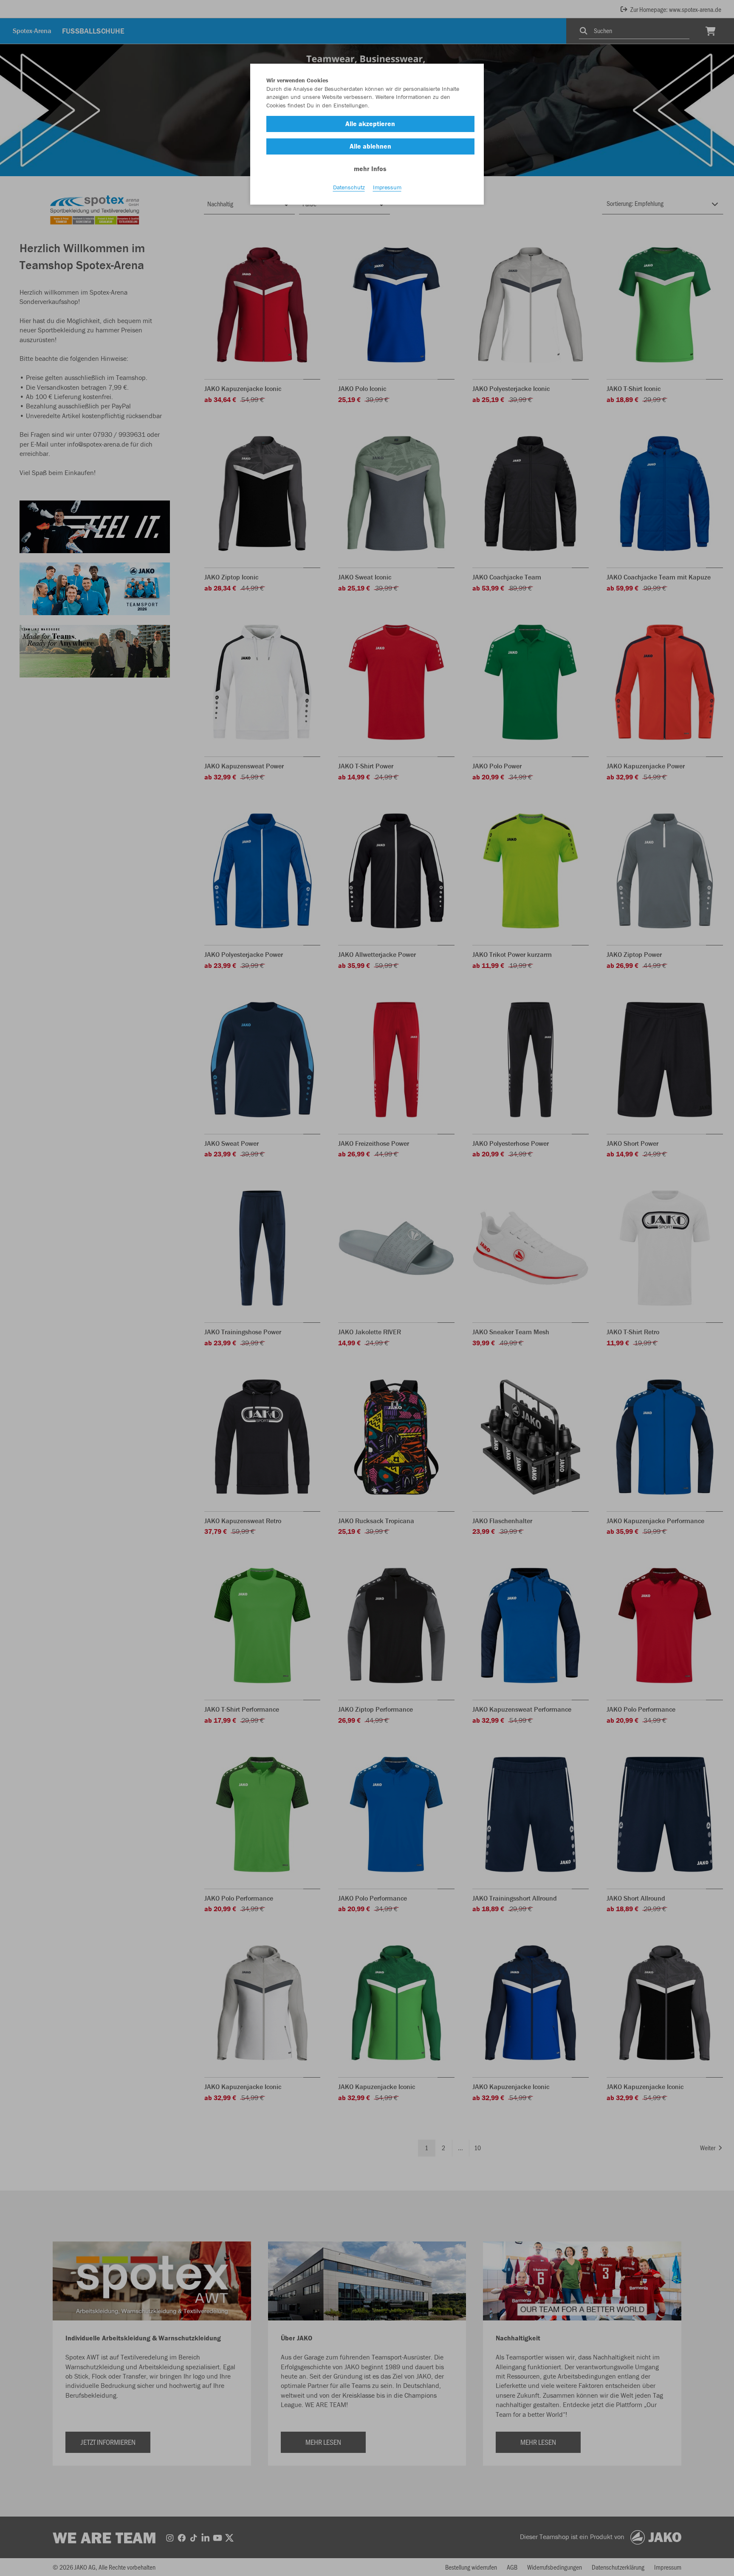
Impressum (387, 187)
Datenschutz (349, 187)
